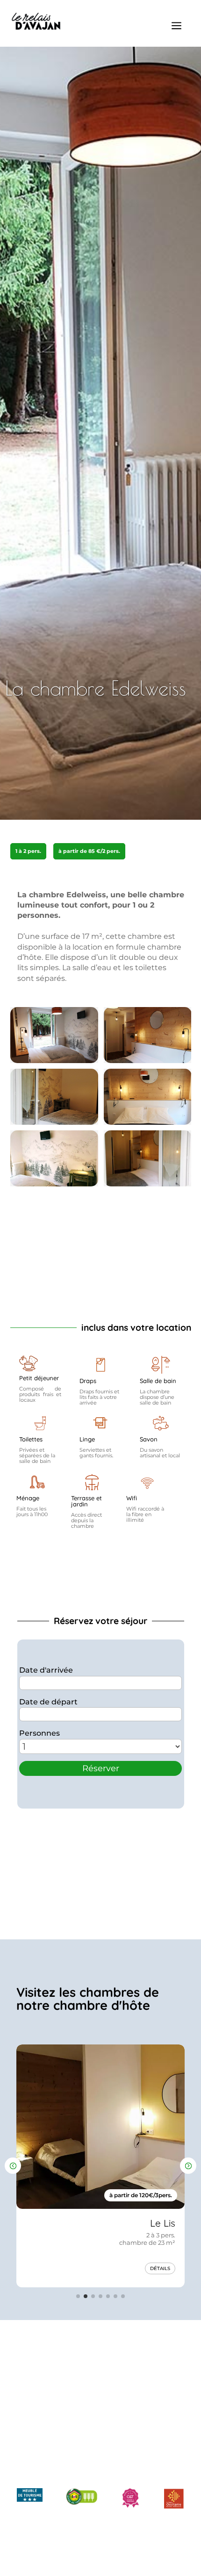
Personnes (39, 1733)
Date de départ (48, 1702)
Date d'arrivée (46, 1670)
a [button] (176, 26)
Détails (160, 2268)
